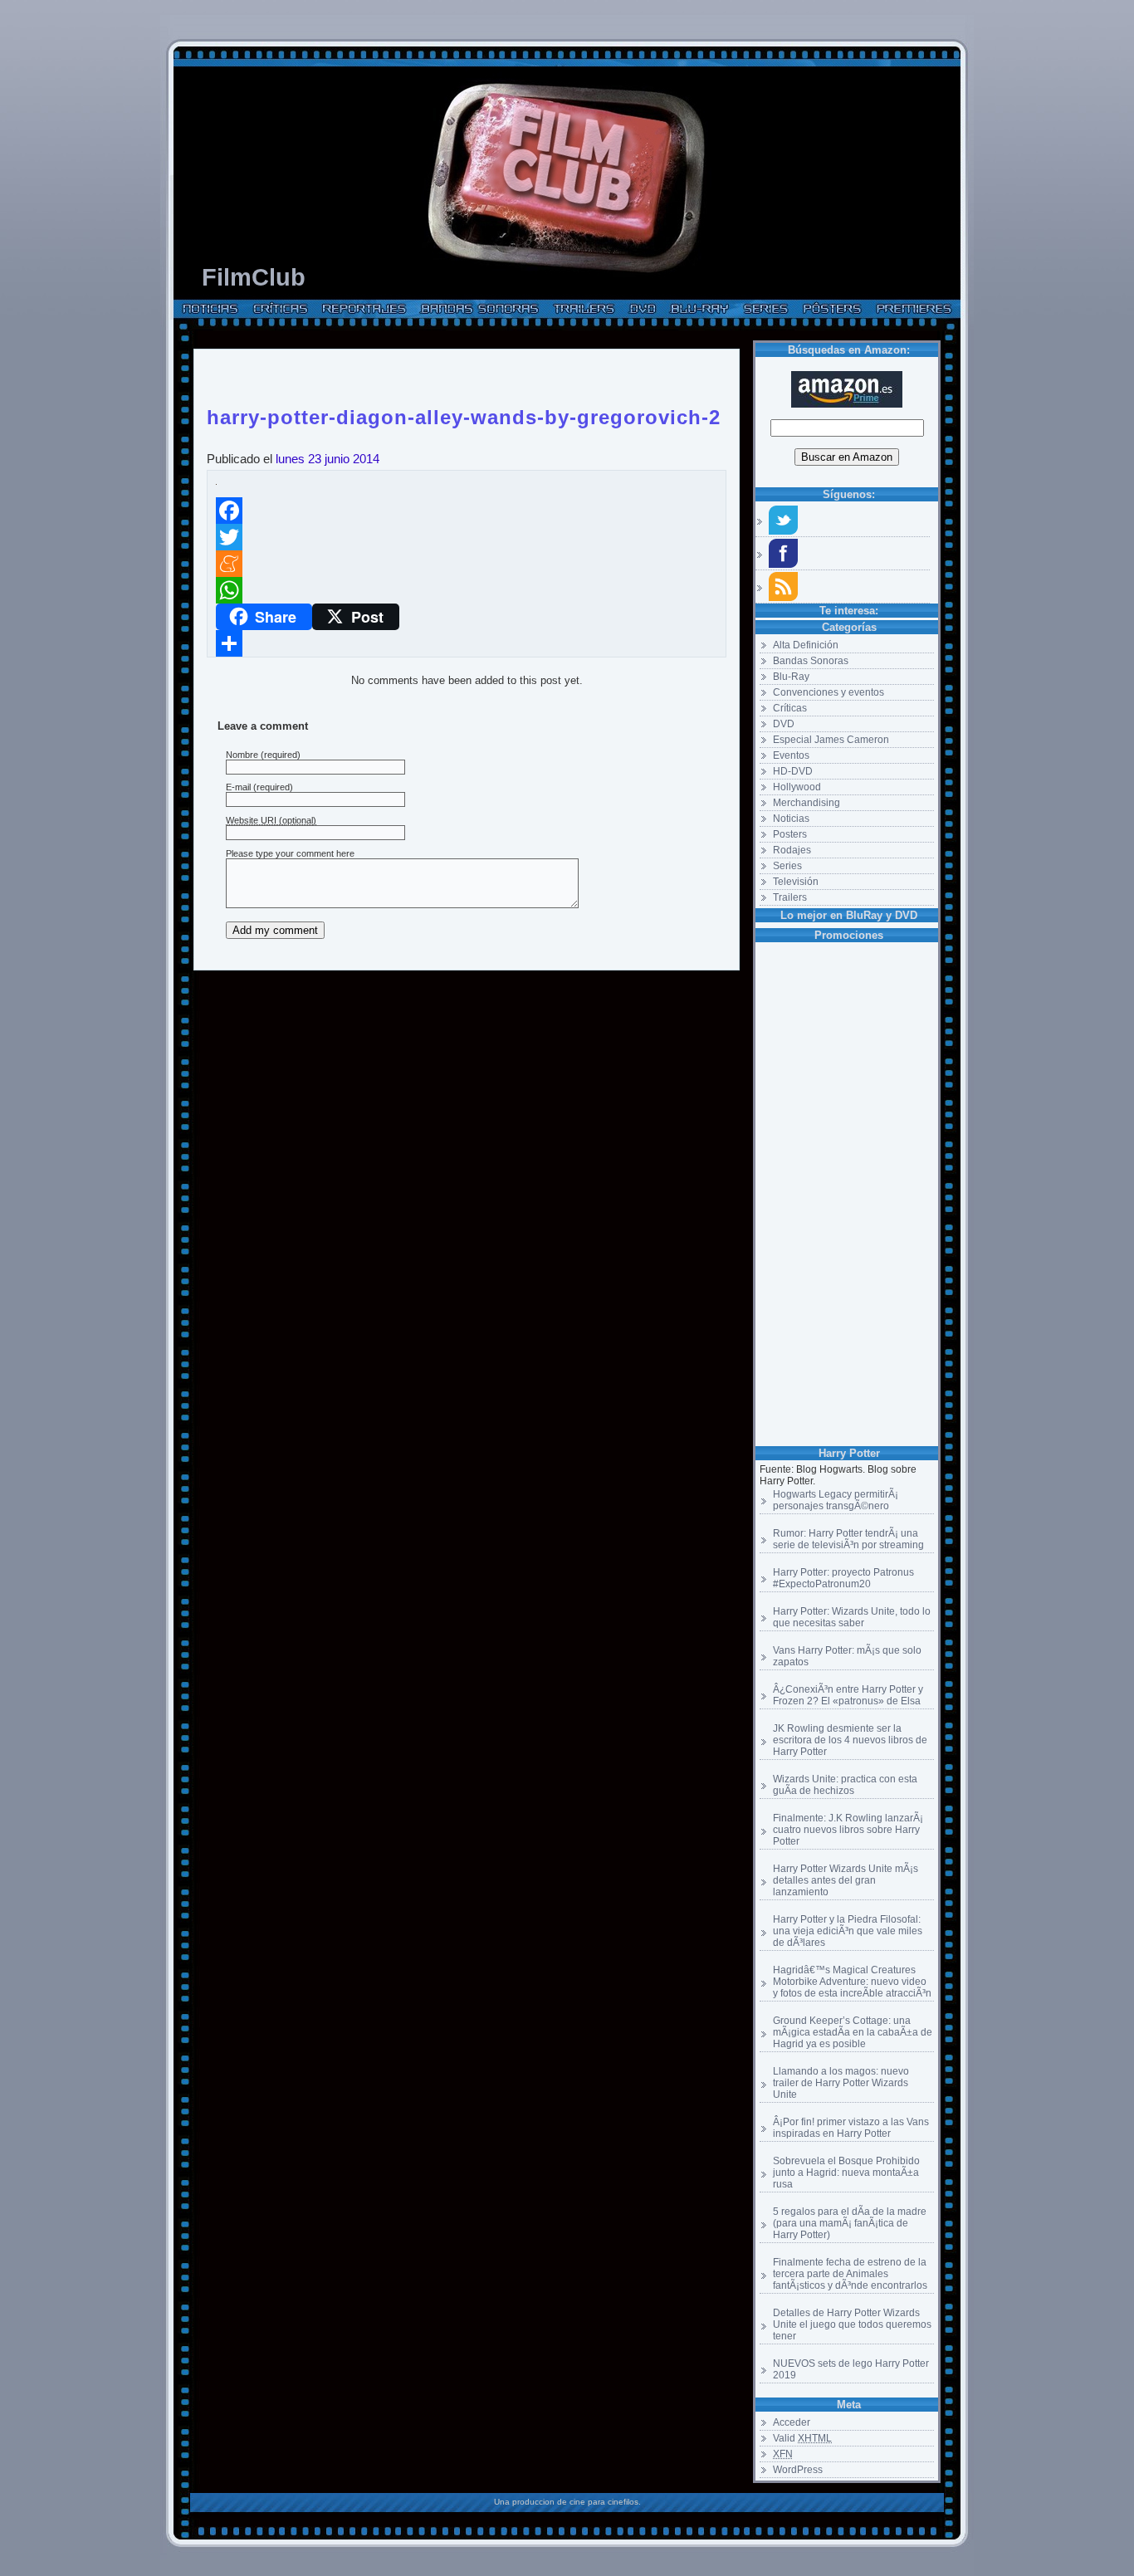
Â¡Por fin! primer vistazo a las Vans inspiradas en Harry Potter (851, 2128)
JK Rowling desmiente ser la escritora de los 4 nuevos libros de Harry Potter (850, 1740)
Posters (790, 834)
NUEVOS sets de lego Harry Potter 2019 (851, 2369)
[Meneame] (467, 564)
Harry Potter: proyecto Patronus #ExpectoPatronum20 (843, 1578)
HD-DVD (793, 771)
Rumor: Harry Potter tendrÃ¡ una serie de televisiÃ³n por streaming (848, 1539)
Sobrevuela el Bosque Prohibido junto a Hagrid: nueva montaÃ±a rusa (846, 2173)
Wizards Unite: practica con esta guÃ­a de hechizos (845, 1785)
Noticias (791, 819)
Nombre (242, 755)
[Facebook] (467, 511)
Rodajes (792, 850)
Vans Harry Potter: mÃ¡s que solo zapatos (847, 1656)
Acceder (792, 2422)
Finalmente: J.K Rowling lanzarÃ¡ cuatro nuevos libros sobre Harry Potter (848, 1830)
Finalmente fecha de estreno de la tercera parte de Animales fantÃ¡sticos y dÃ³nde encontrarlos (850, 2274)
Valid (802, 2438)
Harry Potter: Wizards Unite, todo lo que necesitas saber (852, 1617)
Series (787, 866)
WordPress (798, 2470)
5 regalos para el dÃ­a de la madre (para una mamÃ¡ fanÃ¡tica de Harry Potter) (850, 2223)
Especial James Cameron (831, 740)
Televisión (796, 882)
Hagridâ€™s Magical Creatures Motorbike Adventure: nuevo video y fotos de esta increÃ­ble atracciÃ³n (852, 1982)
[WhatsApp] (467, 590)
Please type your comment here (290, 853)
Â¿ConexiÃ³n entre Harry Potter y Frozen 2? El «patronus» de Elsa (848, 1695)
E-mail (238, 787)
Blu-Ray (791, 677)
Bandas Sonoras (811, 661)
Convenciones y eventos (829, 692)
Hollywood (797, 787)
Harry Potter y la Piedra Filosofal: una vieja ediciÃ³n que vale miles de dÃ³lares (848, 1931)
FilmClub (254, 277)
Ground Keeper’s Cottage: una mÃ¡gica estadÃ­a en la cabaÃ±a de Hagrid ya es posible (853, 2032)
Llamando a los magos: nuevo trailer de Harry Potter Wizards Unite (841, 2083)
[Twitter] (467, 537)
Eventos (791, 755)
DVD (784, 724)
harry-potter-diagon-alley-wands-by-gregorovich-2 (464, 414)
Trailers (790, 897)
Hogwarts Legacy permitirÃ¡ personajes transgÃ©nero (836, 1500)
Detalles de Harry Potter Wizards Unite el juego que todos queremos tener (852, 2324)
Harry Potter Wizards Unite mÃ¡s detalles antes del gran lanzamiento (846, 1880)
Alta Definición (806, 645)
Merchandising (807, 803)
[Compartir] (467, 643)
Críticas (790, 708)
